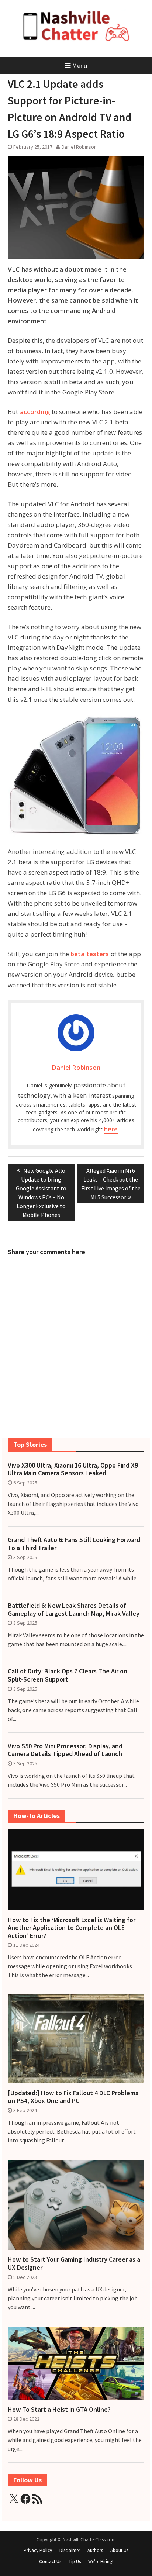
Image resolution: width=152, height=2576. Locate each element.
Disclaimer (70, 2550)
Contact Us (50, 2561)
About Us (119, 2550)
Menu (80, 65)
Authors (95, 2550)
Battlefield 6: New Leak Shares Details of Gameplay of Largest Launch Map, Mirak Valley (74, 1609)
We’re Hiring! (101, 2561)
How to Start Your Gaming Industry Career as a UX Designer (74, 2263)
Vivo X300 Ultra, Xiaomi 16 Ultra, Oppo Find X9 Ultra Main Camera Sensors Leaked (73, 1469)
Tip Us (75, 2561)
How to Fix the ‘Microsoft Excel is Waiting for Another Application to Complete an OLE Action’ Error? (72, 1928)
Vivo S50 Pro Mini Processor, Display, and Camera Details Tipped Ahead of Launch (65, 1750)
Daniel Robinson (79, 147)
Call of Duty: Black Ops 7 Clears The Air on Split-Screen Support (68, 1675)
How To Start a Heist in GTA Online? (59, 2410)
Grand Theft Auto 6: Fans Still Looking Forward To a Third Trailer (74, 1544)
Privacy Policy (38, 2550)
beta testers (90, 954)
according (35, 412)
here (111, 1129)
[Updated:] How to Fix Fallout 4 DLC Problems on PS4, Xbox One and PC (73, 2097)
